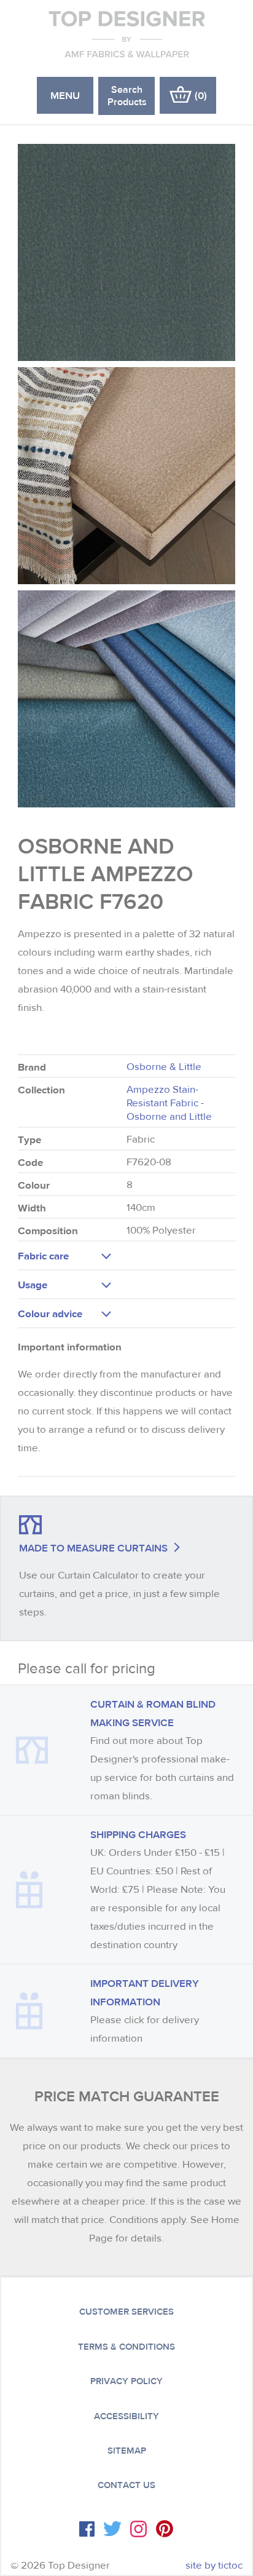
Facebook (87, 2529)
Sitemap (127, 2451)
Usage (33, 1284)
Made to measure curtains (93, 1548)
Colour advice (50, 1313)
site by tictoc (214, 2565)
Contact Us (126, 2485)
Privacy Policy (126, 2381)
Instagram (138, 2529)
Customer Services (126, 2312)
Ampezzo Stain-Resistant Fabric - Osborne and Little (169, 1103)
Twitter (112, 2529)
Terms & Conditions (126, 2347)
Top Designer (127, 34)
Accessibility (126, 2416)
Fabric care (43, 1255)
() (201, 95)
